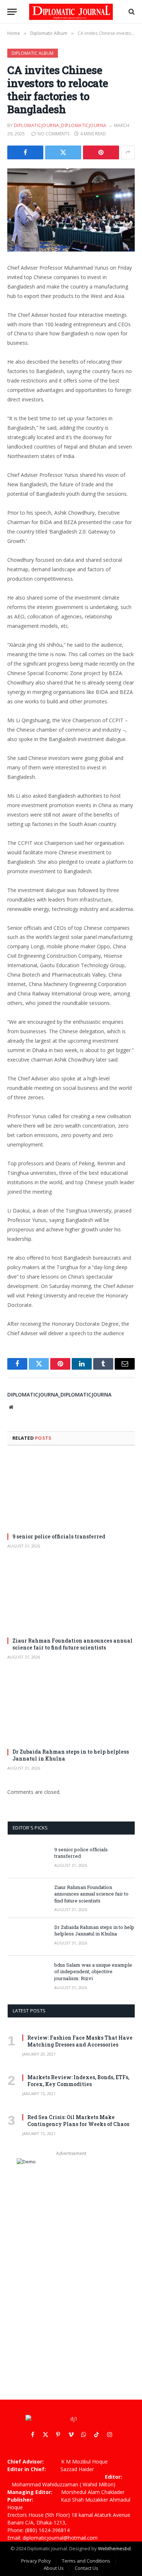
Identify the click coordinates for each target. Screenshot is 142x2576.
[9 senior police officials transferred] (71, 1491)
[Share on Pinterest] (101, 152)
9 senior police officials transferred (59, 1536)
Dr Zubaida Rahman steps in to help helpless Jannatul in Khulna (94, 1931)
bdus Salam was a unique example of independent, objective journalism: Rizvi (93, 1972)
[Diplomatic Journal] (71, 12)
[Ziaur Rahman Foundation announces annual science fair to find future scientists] (71, 1596)
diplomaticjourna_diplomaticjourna (60, 125)
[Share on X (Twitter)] (63, 152)
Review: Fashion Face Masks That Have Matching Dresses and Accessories (80, 2041)
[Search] (131, 12)
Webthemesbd (114, 2548)
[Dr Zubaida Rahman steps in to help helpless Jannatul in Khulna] (71, 1707)
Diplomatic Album (33, 53)
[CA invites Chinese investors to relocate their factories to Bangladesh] (71, 210)
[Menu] (12, 12)
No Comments (54, 134)
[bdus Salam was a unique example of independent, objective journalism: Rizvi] (28, 1975)
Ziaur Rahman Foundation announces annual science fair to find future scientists (72, 1644)
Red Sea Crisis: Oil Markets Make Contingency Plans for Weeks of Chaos (78, 2121)
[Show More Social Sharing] (128, 152)
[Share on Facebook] (25, 152)
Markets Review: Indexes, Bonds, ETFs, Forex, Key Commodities (78, 2081)
